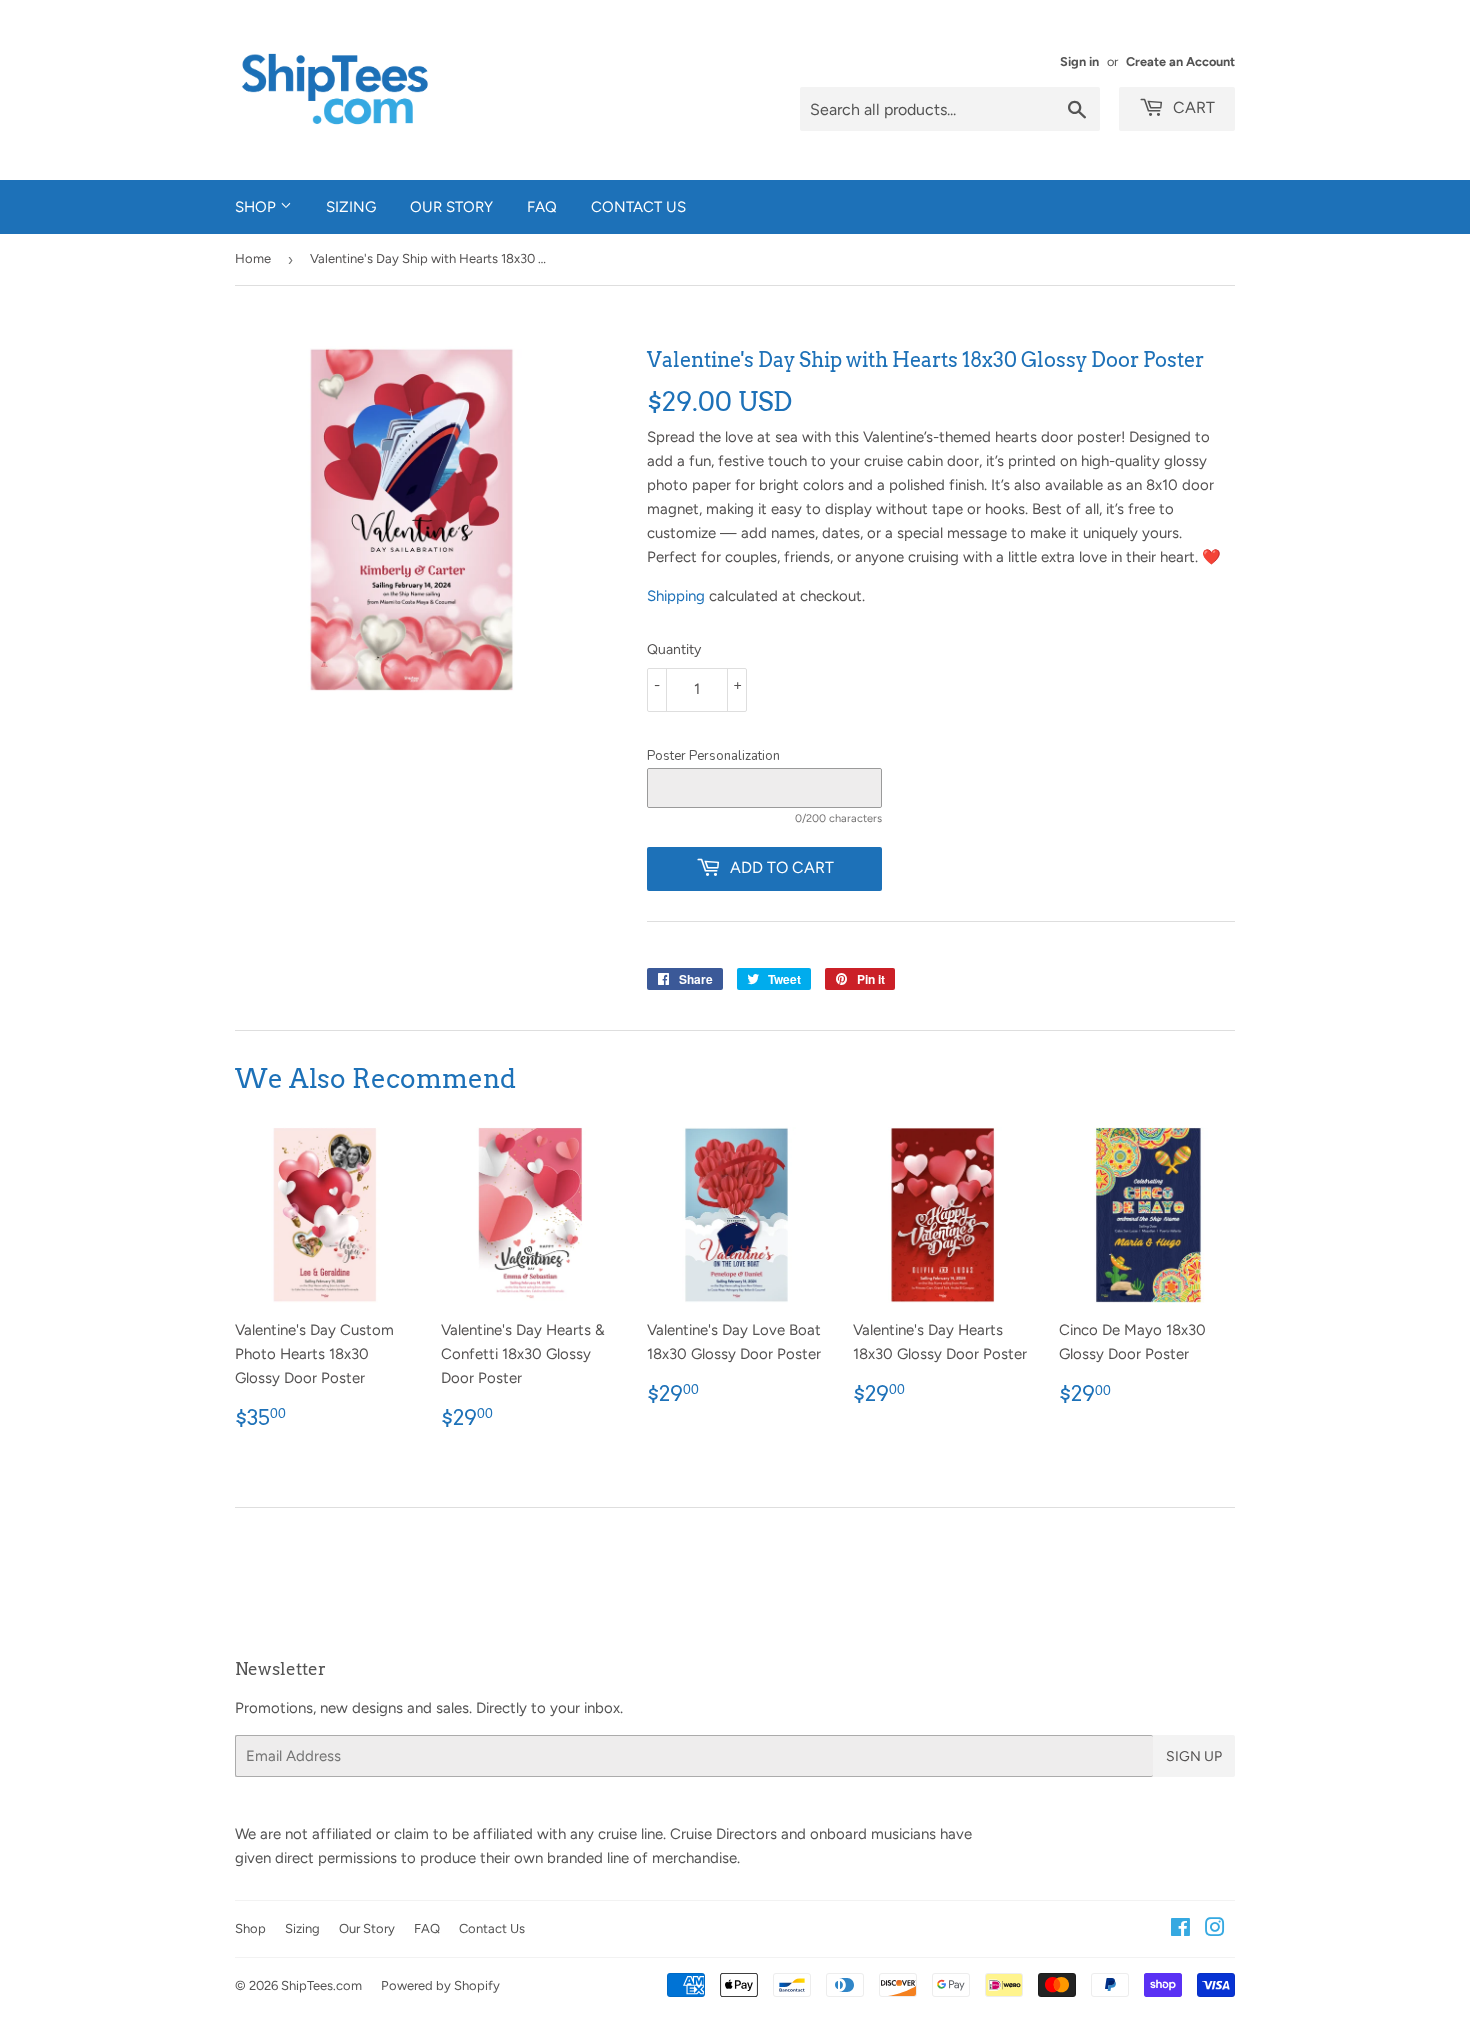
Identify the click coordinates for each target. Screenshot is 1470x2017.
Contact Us (638, 207)
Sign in (1079, 61)
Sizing (351, 207)
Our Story (451, 207)
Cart (1192, 107)
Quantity (674, 649)
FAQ (542, 207)
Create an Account (1180, 61)
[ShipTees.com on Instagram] (1215, 1930)
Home (253, 258)
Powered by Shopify (440, 1985)
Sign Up (1194, 1756)
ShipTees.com (321, 1985)
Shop (257, 207)
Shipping (676, 596)
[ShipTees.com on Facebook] (1180, 1930)
